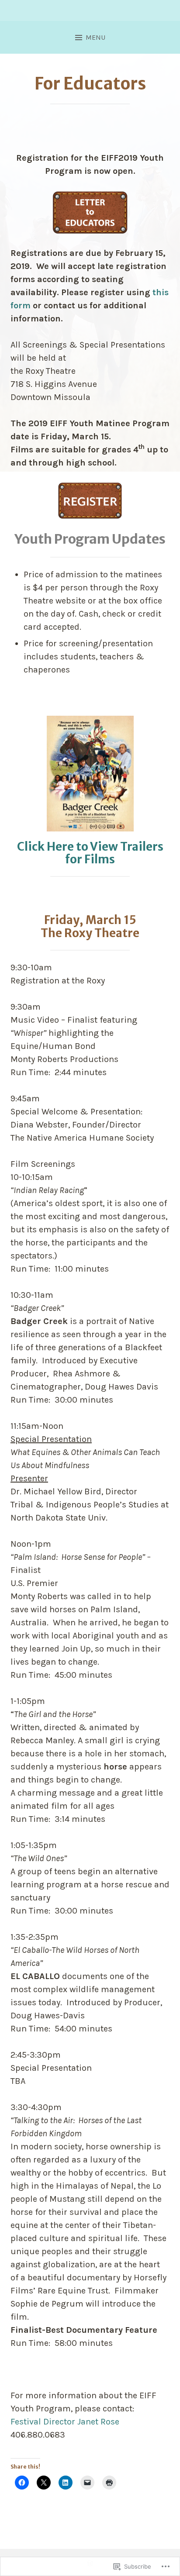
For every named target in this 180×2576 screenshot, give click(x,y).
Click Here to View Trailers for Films (90, 853)
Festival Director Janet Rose (65, 2422)
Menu (95, 37)
